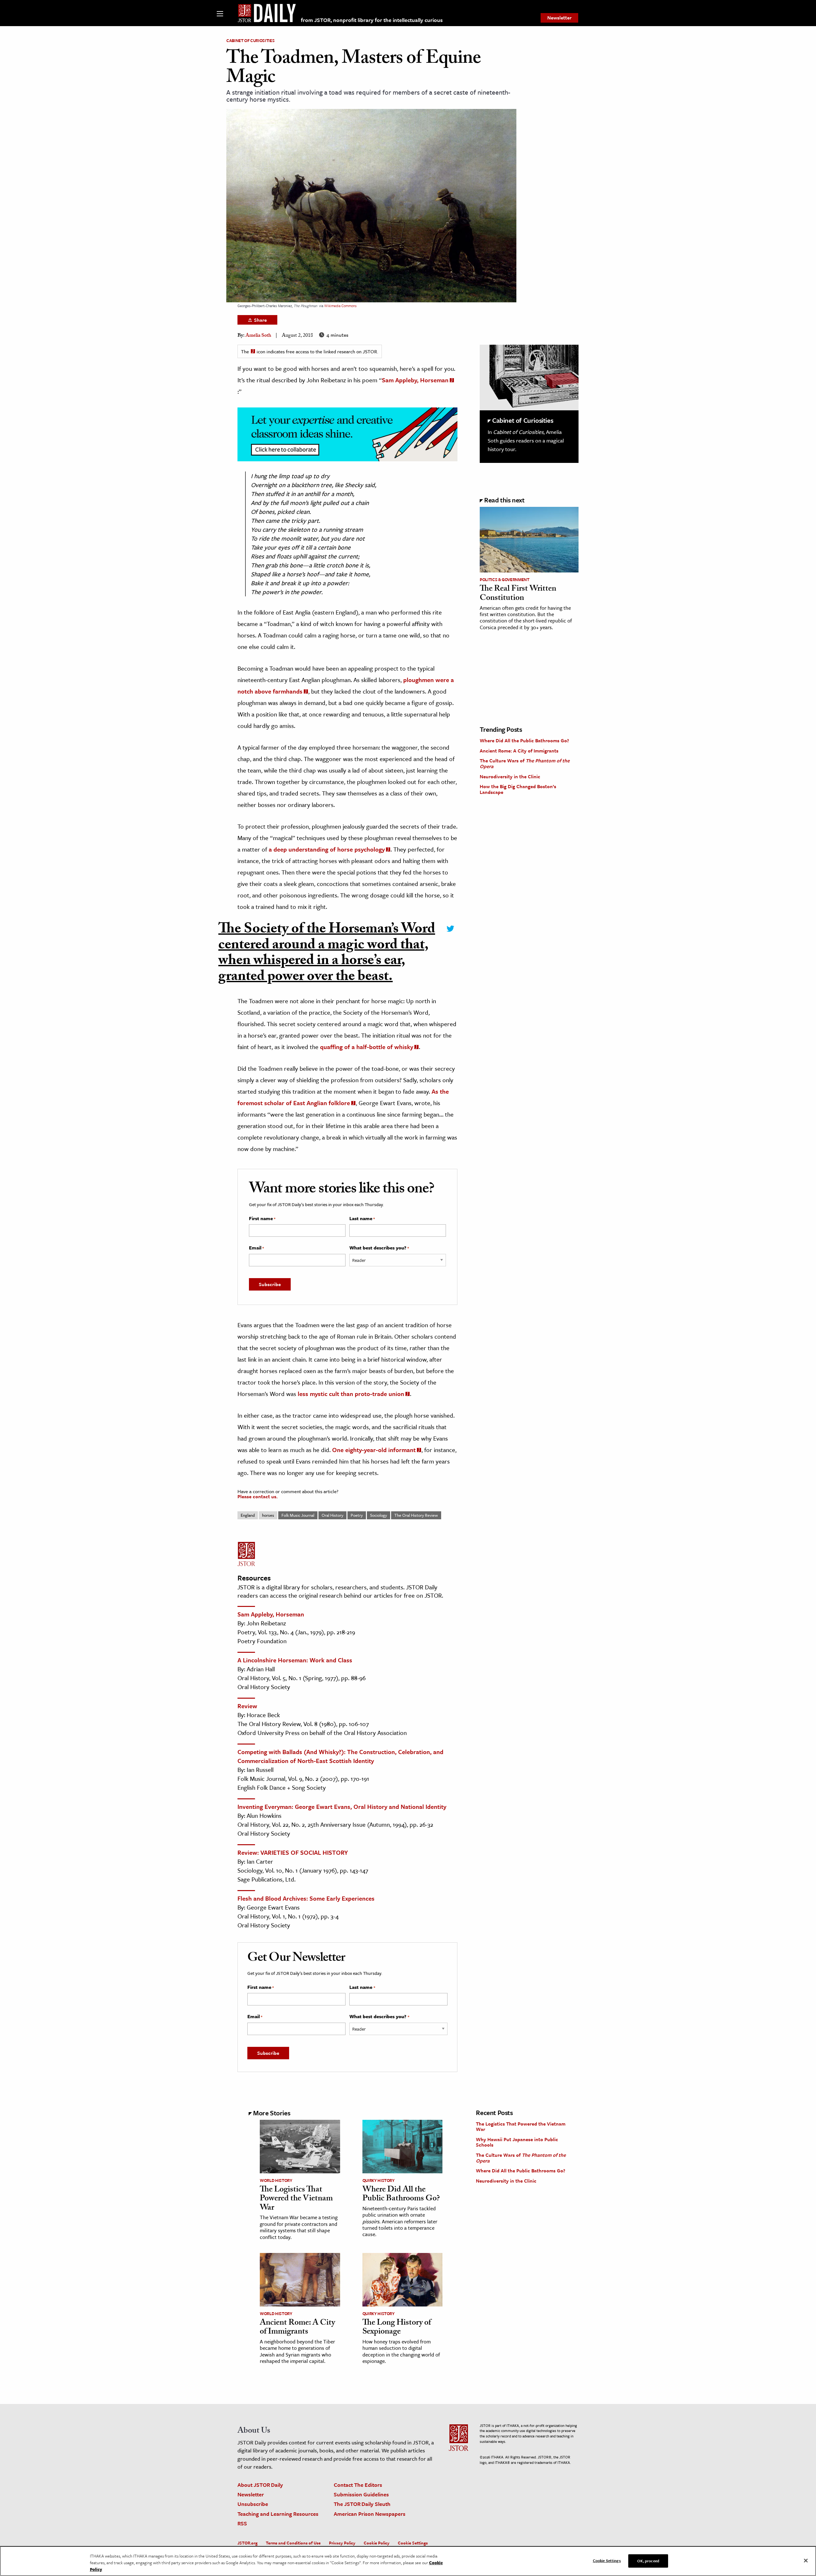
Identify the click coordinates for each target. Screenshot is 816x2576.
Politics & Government (505, 579)
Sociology (379, 1515)
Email (256, 1248)
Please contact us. (258, 1496)
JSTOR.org (248, 2543)
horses (268, 1515)
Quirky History (379, 2180)
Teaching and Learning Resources (278, 2514)
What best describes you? (379, 1248)
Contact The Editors (358, 2485)
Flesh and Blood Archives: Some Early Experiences (306, 1898)
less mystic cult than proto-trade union (351, 1394)
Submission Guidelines (361, 2494)
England (248, 1515)
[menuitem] (559, 18)
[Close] (806, 2560)
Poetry (357, 1515)
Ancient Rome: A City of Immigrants (519, 751)
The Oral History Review (416, 1515)
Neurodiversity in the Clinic (510, 776)
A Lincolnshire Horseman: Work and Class (295, 1660)
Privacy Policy (342, 2543)
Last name (362, 1219)
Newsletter (559, 18)
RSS (242, 2523)
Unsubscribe (253, 2504)
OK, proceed (648, 2560)
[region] (408, 2561)
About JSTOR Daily (260, 2485)
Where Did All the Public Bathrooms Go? (524, 740)
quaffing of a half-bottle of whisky (367, 1047)
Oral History (332, 1515)
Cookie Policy (377, 2543)
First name (262, 1219)
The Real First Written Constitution (518, 594)
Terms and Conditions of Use (293, 2543)
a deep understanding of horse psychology (327, 849)
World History (276, 2180)
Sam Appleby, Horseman (415, 380)
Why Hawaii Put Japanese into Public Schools (517, 2142)
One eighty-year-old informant (374, 1450)
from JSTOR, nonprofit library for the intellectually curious (372, 20)
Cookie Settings (413, 2543)
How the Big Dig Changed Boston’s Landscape (518, 789)
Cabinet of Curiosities (250, 40)
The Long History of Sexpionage (397, 2328)
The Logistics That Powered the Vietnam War (296, 2199)
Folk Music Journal (298, 1515)
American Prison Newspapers (370, 2514)
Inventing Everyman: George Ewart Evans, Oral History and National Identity (342, 1806)
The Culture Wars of (525, 763)
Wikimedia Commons (340, 306)
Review (247, 1706)
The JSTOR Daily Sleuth (362, 2504)
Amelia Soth (258, 336)
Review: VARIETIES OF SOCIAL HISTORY (293, 1852)
